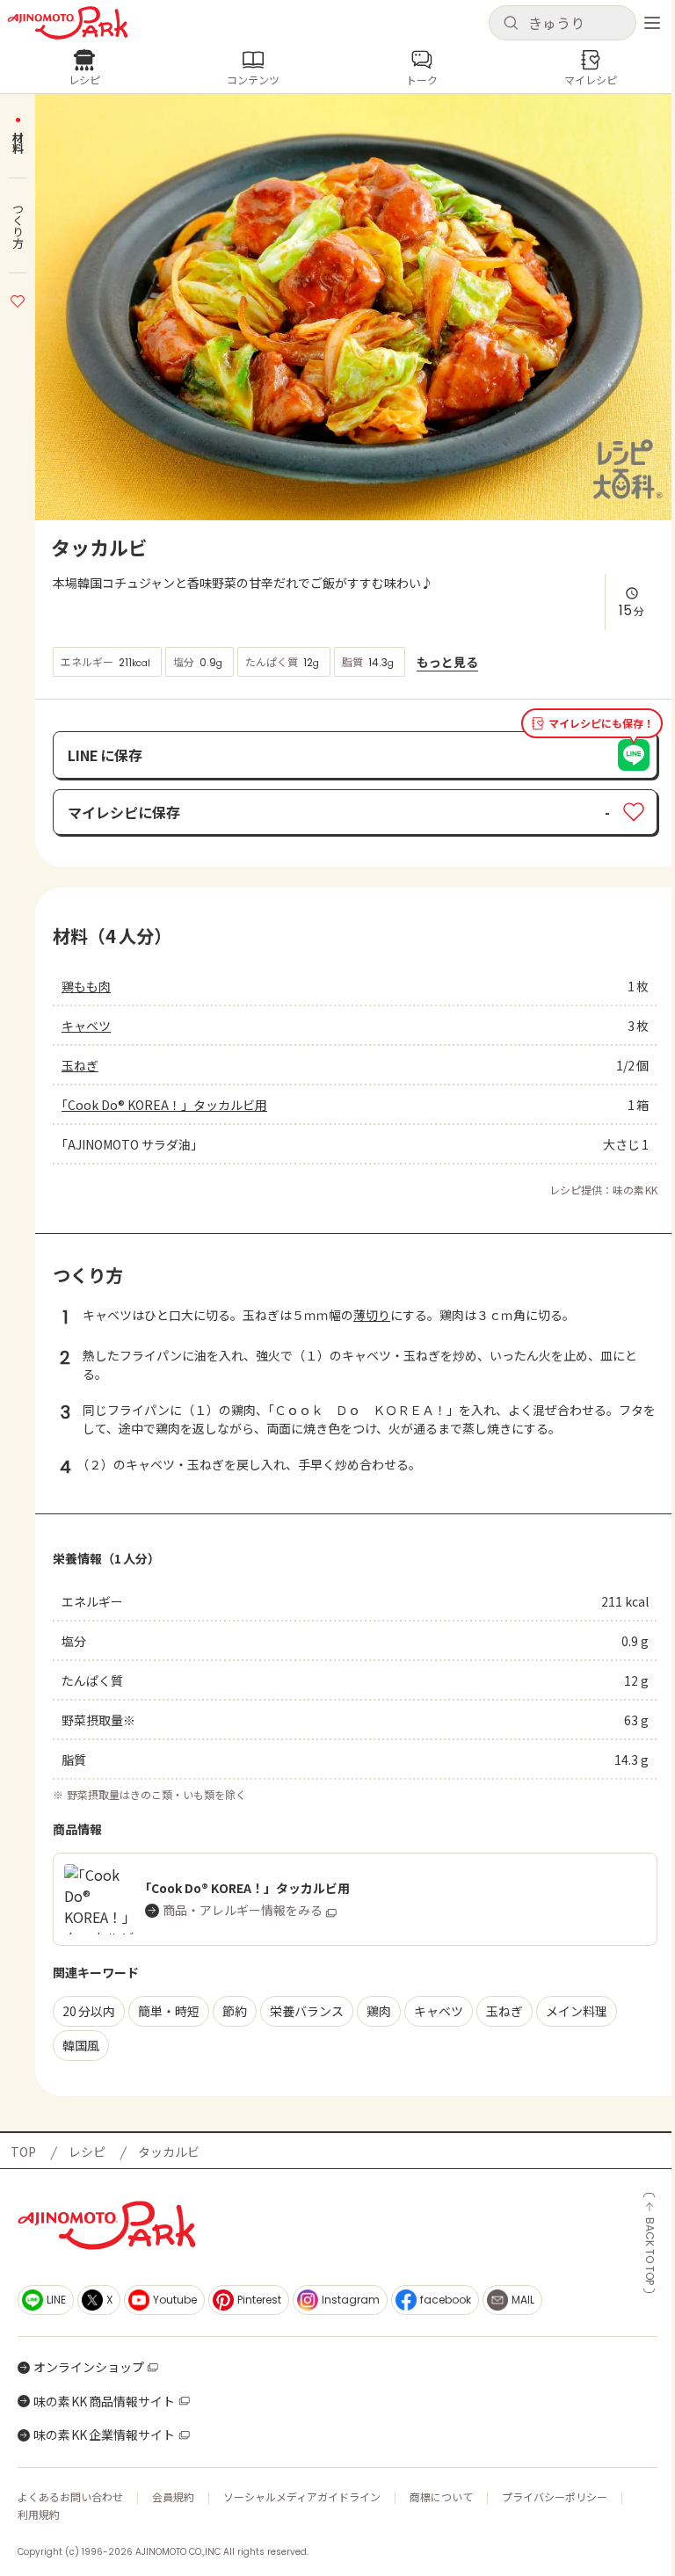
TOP (23, 2152)
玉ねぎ (80, 1065)
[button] (562, 23)
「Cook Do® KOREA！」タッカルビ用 (164, 1105)
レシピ (87, 2152)
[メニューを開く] (652, 23)
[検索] (511, 24)
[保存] (18, 299)
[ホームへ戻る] (68, 23)
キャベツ (86, 1026)
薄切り (372, 1315)
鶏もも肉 (86, 986)
